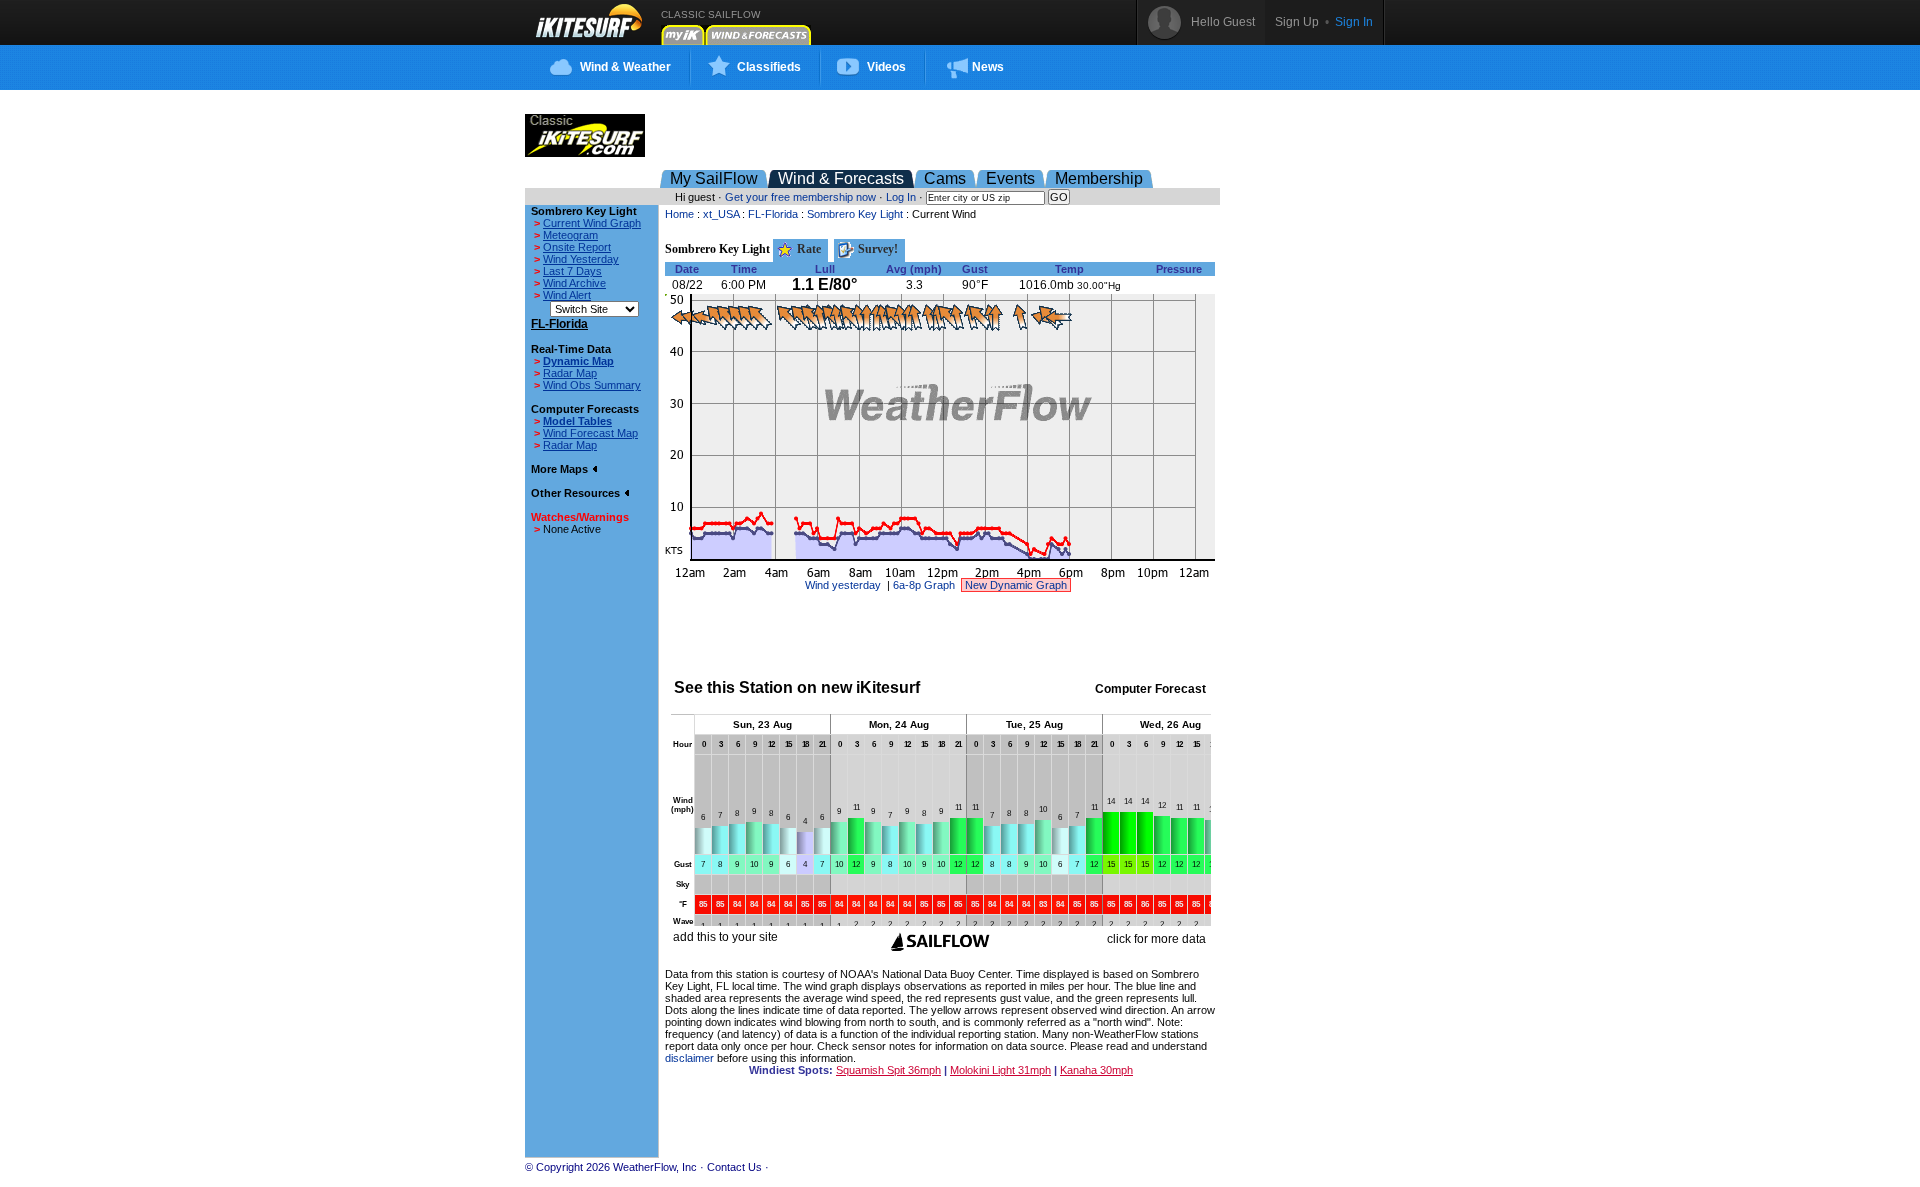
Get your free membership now (800, 197)
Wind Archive (574, 283)
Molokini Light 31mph (1000, 1070)
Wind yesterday (843, 585)
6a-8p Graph (924, 585)
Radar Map (570, 373)
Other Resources (577, 493)
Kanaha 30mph (1096, 1070)
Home (679, 214)
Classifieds (769, 67)
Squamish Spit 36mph (888, 1070)
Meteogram (570, 235)
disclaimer (689, 1058)
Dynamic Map (578, 361)
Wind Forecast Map (590, 433)
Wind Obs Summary (592, 385)
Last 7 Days (572, 271)
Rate (807, 249)
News (988, 67)
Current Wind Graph (592, 223)
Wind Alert (567, 295)
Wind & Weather (625, 67)
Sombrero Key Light (855, 214)
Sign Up (1297, 22)
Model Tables (577, 421)
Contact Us (734, 1167)
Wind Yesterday (581, 259)
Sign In (1354, 22)
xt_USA (721, 214)
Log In (901, 197)
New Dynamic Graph (1016, 585)
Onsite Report (577, 247)
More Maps (561, 469)
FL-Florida (773, 214)
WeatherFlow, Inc (655, 1167)
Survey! (876, 249)
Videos (886, 67)
